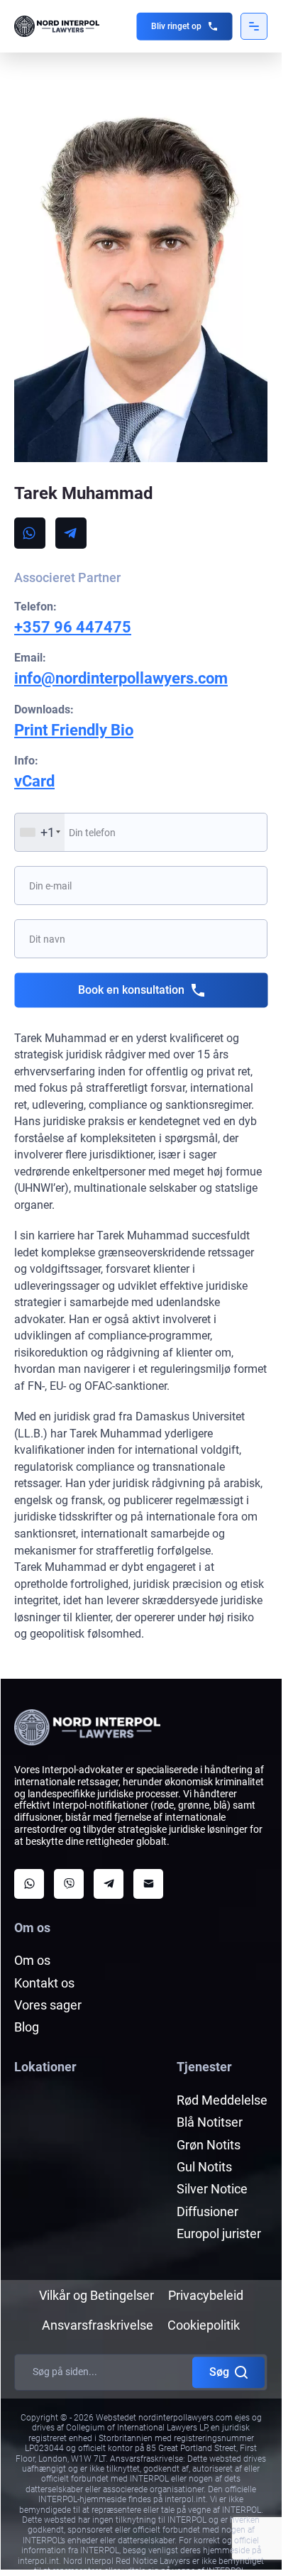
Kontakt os (44, 1983)
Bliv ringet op (176, 26)
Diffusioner (208, 2211)
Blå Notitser (210, 2122)
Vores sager (48, 2005)
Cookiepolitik (204, 2325)
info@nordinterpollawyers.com (121, 678)
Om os (32, 1960)
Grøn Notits (209, 2145)
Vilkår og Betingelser (96, 2295)
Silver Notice (212, 2189)
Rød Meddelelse (222, 2100)
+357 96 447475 (73, 627)
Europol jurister (219, 2234)
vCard (34, 781)
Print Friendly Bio (74, 730)
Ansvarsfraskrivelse (98, 2325)
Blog (27, 2027)
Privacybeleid (206, 2295)
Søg (219, 2372)
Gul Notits (204, 2167)
